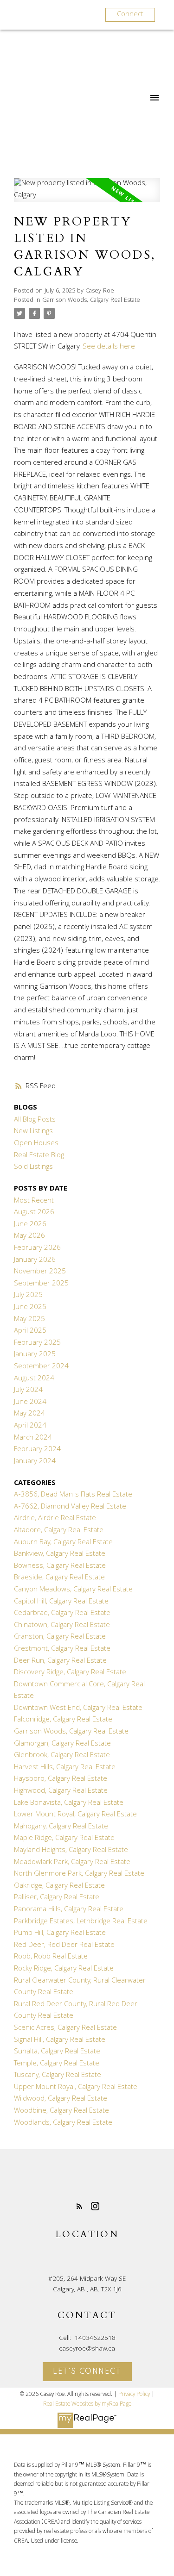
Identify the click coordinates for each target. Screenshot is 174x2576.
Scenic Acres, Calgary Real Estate (65, 2028)
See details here (109, 347)
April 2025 (30, 1331)
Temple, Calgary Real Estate (57, 2064)
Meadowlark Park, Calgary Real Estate (72, 1863)
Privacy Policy (134, 2395)
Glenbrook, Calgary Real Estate (62, 1756)
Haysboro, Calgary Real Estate (61, 1779)
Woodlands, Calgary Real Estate (63, 2123)
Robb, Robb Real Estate (51, 1957)
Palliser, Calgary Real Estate (57, 1898)
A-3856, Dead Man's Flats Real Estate (73, 1495)
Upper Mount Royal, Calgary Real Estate (76, 2088)
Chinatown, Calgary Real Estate (62, 1626)
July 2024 (28, 1391)
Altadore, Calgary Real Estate (59, 1531)
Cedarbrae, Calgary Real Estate (62, 1614)
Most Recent (34, 1201)
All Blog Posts (35, 1120)
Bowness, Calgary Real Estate (60, 1566)
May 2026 (29, 1236)
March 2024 (33, 1438)
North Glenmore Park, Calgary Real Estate (79, 1874)
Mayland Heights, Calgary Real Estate (71, 1851)
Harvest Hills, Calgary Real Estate (65, 1768)
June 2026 (30, 1225)
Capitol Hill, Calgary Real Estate (61, 1602)
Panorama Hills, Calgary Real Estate (69, 1910)
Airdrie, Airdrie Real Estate (55, 1519)
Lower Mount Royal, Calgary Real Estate (75, 1815)
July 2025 (28, 1296)
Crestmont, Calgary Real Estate (62, 1649)
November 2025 (40, 1272)
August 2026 (34, 1213)
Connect (130, 15)
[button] (79, 2206)
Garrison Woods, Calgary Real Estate (91, 301)
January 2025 (35, 1355)
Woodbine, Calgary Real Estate (61, 2111)
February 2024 (37, 1450)
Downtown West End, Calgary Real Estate (78, 1709)
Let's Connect (87, 2372)
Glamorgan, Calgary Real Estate (62, 1744)
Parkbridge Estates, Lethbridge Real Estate (81, 1922)
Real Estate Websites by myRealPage (87, 2404)
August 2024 (34, 1379)
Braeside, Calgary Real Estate (59, 1578)
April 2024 (30, 1426)
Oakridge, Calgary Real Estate (59, 1886)
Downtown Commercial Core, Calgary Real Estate (79, 1691)
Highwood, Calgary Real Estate (61, 1791)
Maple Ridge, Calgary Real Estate (64, 1839)
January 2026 (35, 1260)
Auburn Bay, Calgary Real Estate (63, 1543)
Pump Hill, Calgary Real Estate (60, 1934)
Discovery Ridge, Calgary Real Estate (70, 1673)
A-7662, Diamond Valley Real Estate (70, 1507)
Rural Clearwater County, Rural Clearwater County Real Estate (80, 1987)
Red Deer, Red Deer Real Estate (64, 1946)
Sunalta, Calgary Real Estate (57, 2052)
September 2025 (41, 1284)
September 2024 (41, 1367)
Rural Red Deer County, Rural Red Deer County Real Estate (76, 2011)
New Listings (33, 1132)
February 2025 (37, 1343)
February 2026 (37, 1248)
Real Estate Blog (39, 1156)
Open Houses (36, 1144)
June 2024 (30, 1403)
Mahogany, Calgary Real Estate (61, 1827)
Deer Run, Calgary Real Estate (60, 1661)
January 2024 (35, 1462)
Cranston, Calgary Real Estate (60, 1637)
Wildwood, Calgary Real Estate (61, 2099)
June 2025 (30, 1308)
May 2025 (29, 1320)
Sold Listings (33, 1167)
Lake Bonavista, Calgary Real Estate (69, 1803)
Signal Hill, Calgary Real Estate (60, 2040)
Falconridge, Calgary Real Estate (63, 1720)
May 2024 (29, 1414)
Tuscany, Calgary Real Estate (58, 2076)
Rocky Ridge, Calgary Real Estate (64, 1969)
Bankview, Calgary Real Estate (60, 1554)
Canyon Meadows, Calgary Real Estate (73, 1590)
